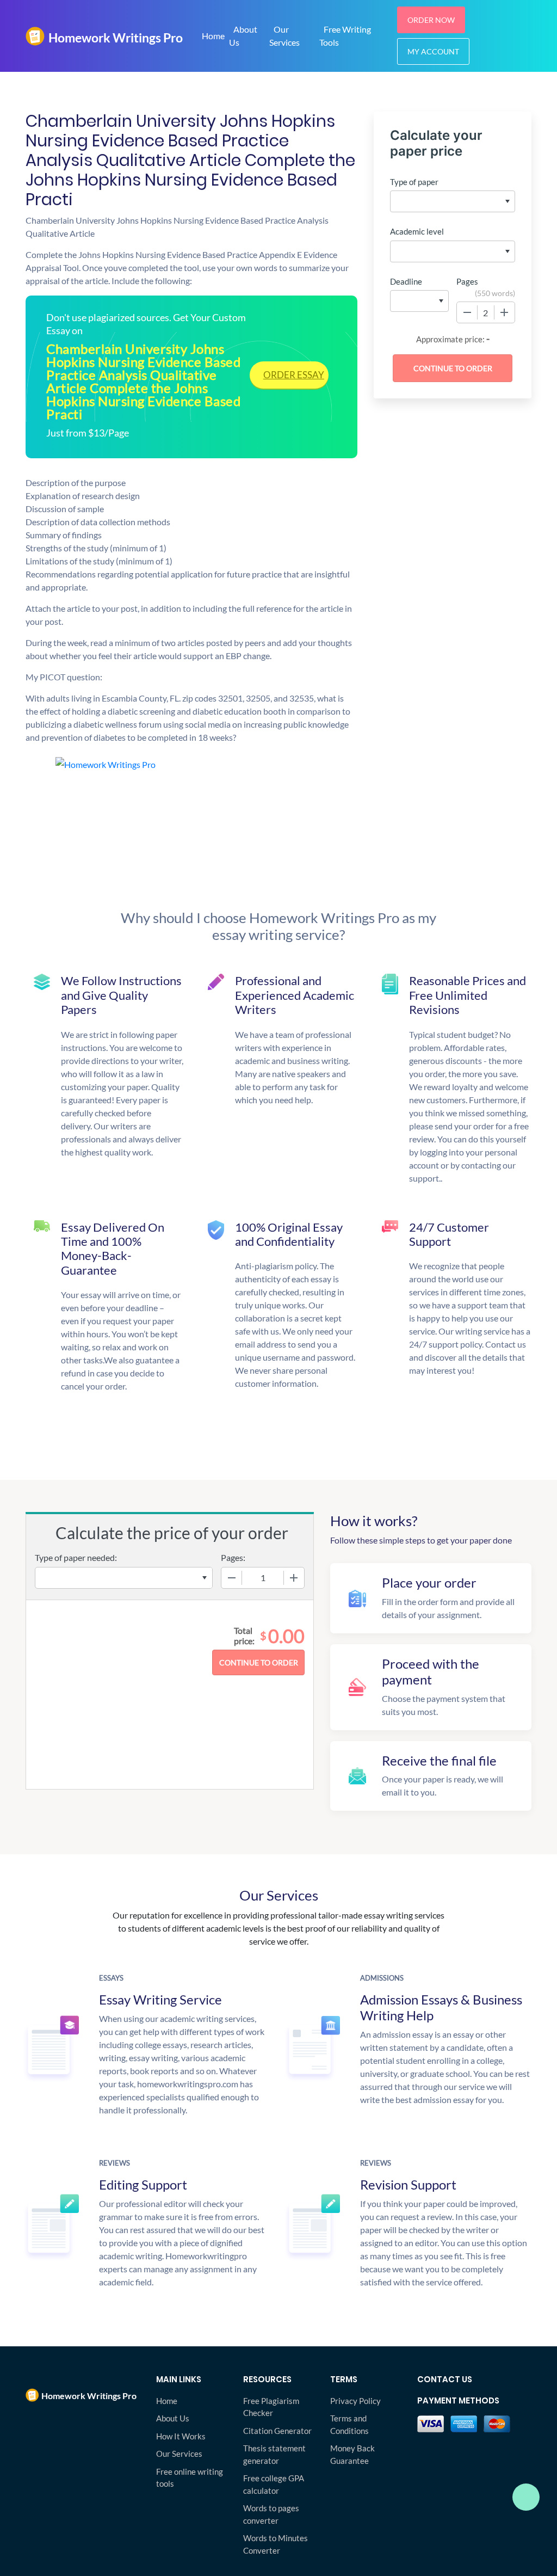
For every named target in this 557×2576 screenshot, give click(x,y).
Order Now (431, 20)
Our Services (284, 36)
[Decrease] (467, 312)
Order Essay (294, 375)
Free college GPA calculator (274, 2484)
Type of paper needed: (76, 1557)
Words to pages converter (271, 2514)
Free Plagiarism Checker (271, 2407)
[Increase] (504, 312)
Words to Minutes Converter (276, 2544)
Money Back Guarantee (352, 2454)
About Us (243, 36)
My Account (433, 51)
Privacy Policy (355, 2401)
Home (213, 36)
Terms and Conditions (349, 2424)
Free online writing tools (190, 2478)
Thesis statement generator (274, 2454)
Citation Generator (277, 2431)
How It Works (181, 2436)
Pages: (233, 1557)
